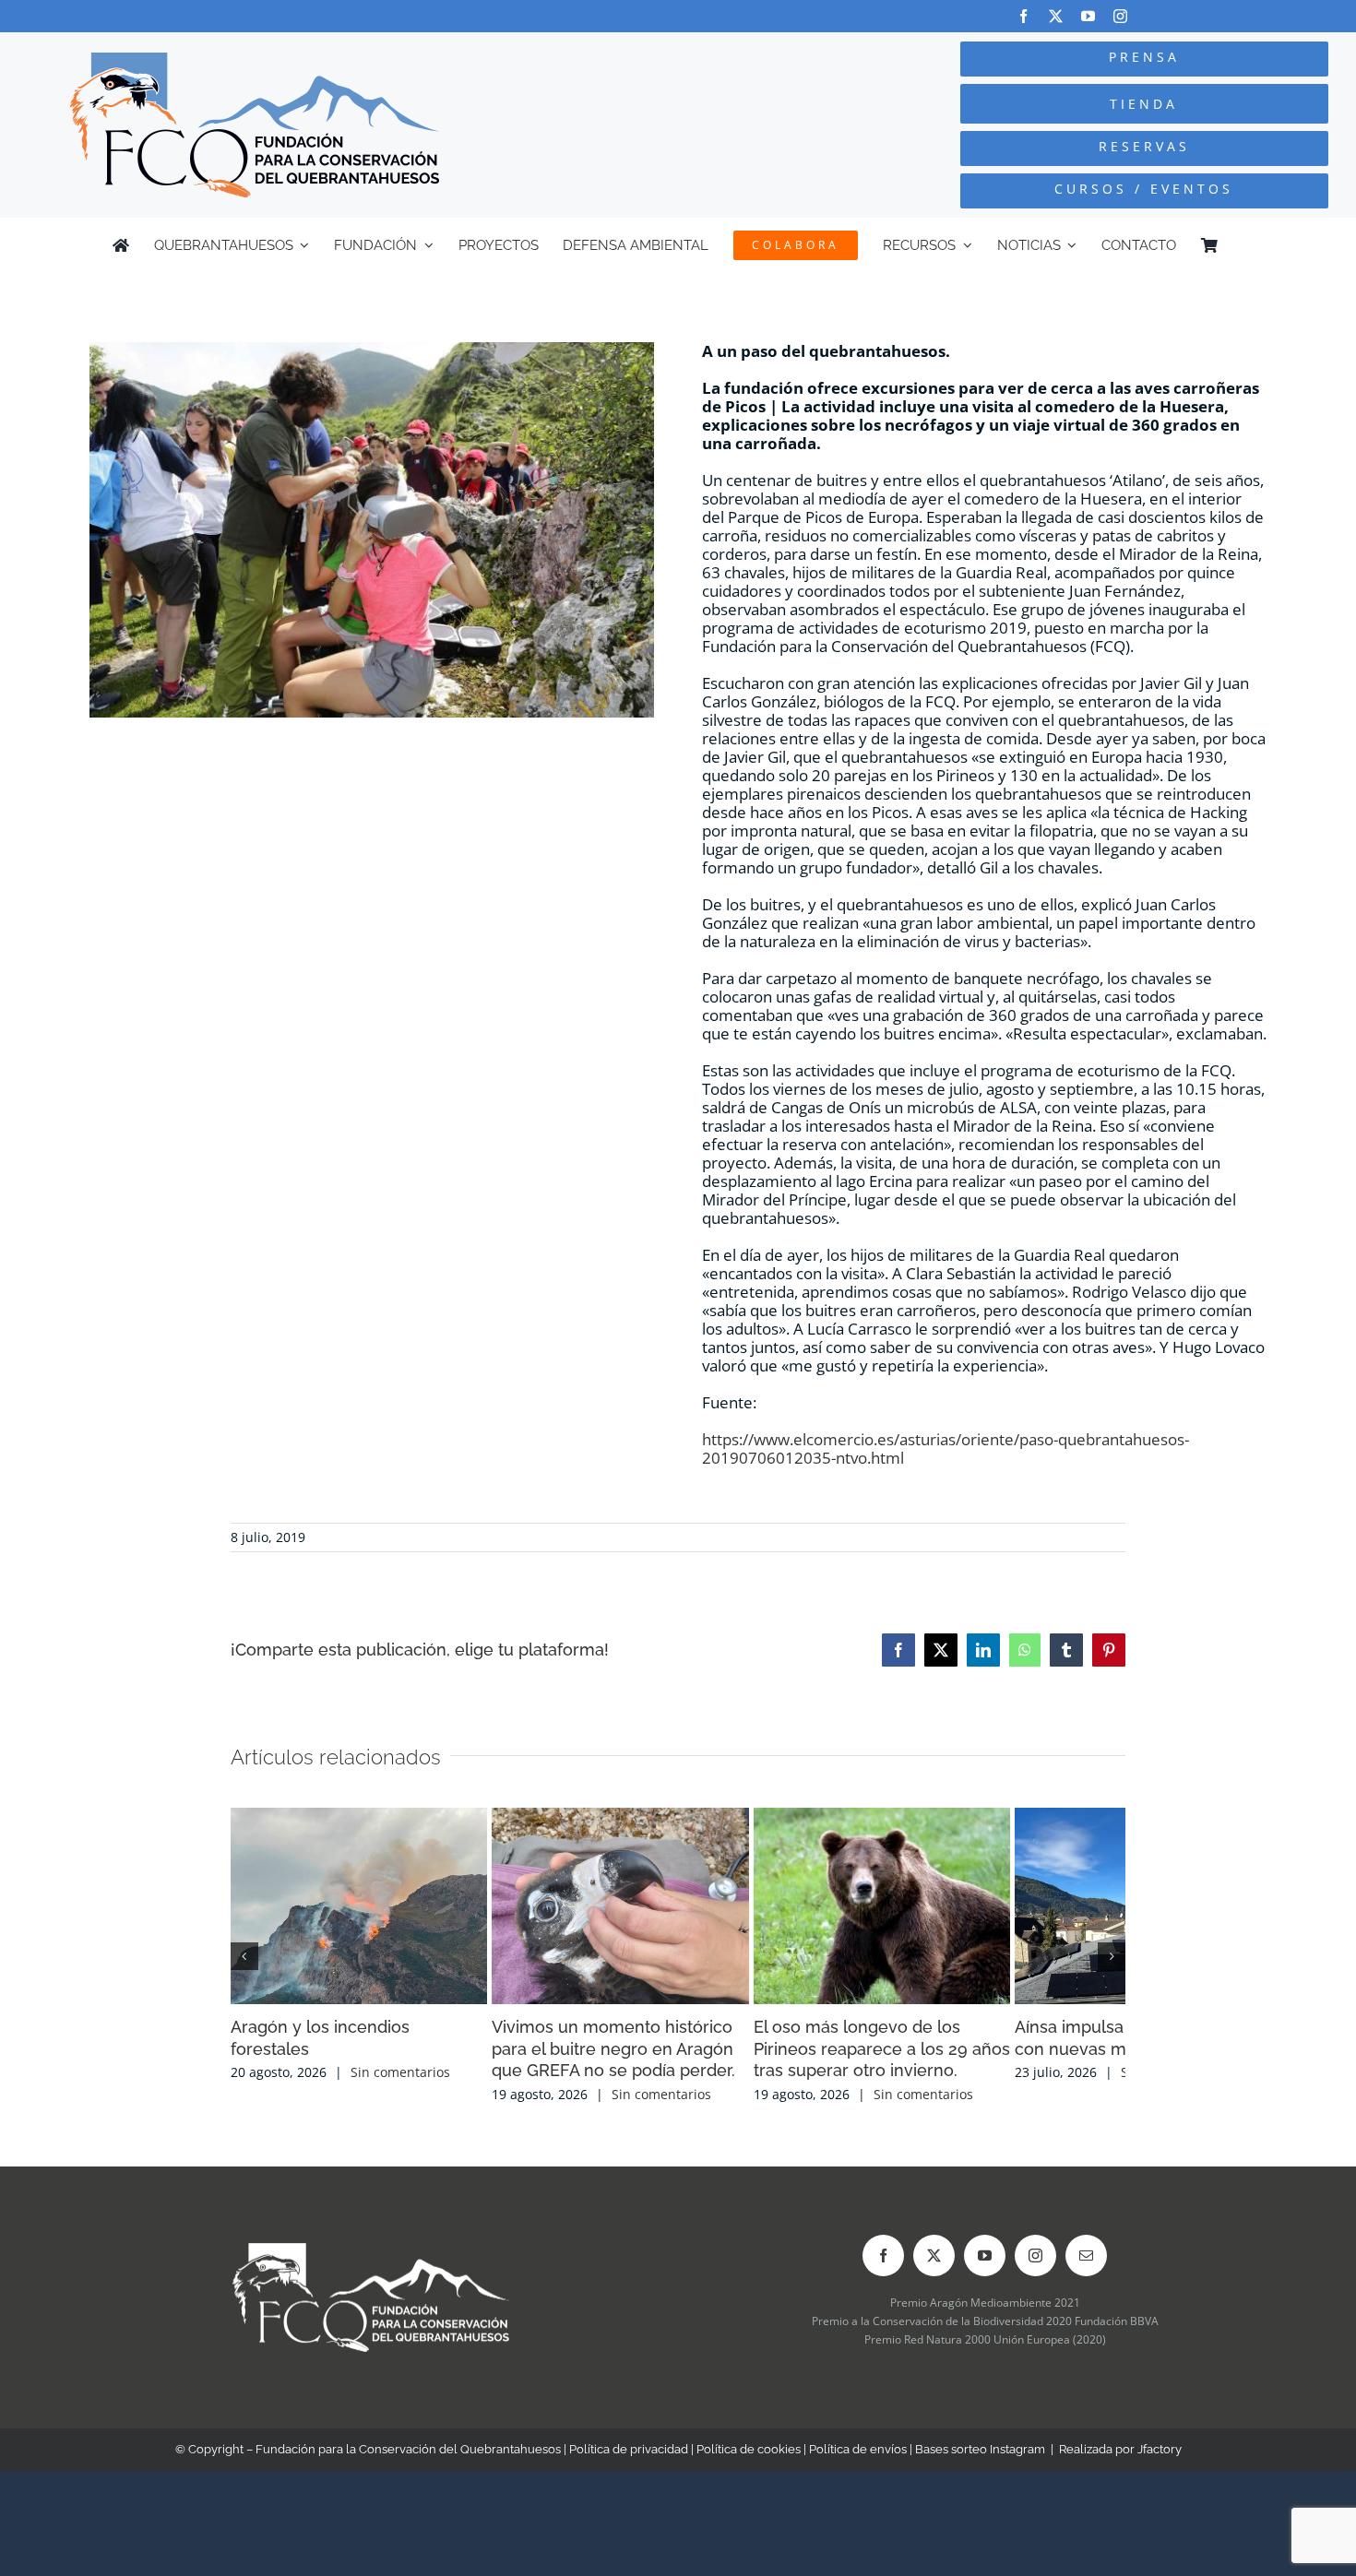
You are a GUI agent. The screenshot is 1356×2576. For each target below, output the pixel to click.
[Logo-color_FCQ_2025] (255, 60)
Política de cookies (749, 2479)
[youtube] (1088, 16)
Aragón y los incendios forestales (362, 2056)
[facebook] (1023, 16)
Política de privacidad (629, 2479)
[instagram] (1120, 16)
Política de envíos (858, 2479)
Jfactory (1160, 2479)
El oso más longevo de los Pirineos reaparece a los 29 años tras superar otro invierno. (975, 2078)
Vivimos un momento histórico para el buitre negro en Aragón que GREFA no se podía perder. (678, 2078)
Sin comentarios (400, 2079)
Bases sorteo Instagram (980, 2479)
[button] (244, 1971)
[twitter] (1056, 16)
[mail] (1086, 2285)
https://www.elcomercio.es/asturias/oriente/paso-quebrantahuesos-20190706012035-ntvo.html (946, 1448)
